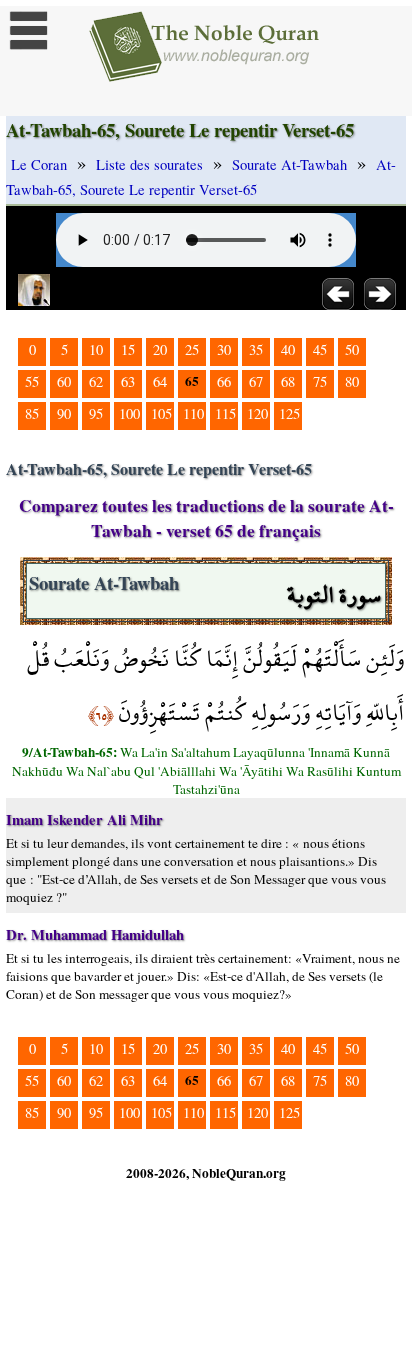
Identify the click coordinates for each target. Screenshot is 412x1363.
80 (352, 381)
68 (288, 381)
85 (32, 413)
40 (288, 349)
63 (128, 381)
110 (193, 413)
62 (96, 381)
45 (320, 349)
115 (225, 413)
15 (128, 349)
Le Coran (39, 164)
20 (160, 349)
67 (256, 381)
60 (64, 381)
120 (257, 413)
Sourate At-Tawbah (289, 164)
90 (64, 413)
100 (129, 413)
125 (289, 413)
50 (352, 349)
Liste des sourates (149, 164)
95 (96, 413)
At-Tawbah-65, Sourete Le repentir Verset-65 (201, 177)
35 (256, 349)
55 (32, 381)
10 (96, 349)
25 (192, 349)
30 (224, 349)
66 (224, 381)
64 (160, 381)
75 (320, 381)
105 (161, 413)
